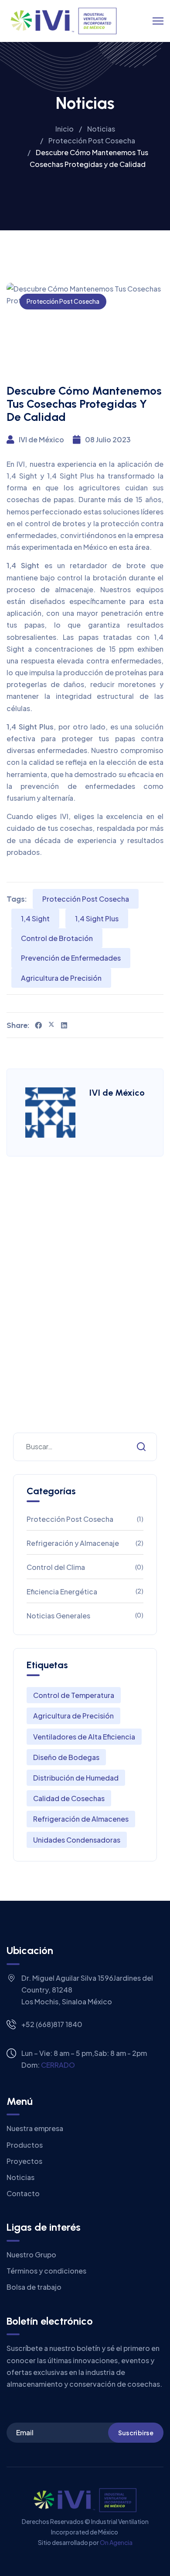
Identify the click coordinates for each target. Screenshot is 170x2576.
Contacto (23, 2193)
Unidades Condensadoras (77, 1840)
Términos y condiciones (46, 2271)
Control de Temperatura (74, 1695)
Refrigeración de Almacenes (81, 1819)
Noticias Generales (85, 1616)
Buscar (141, 1447)
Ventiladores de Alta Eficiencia (84, 1737)
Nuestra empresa (35, 2128)
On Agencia (116, 2542)
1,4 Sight (35, 918)
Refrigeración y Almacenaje (85, 1543)
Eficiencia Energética (85, 1592)
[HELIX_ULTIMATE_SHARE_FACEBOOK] (38, 1025)
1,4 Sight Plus (97, 918)
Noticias (20, 2177)
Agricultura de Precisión (61, 978)
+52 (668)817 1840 (52, 2024)
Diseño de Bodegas (66, 1757)
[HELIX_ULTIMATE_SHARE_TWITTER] (51, 1025)
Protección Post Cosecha (63, 301)
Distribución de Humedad (76, 1778)
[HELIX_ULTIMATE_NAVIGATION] (158, 21)
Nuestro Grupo (31, 2255)
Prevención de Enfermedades (71, 958)
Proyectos (24, 2161)
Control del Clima (85, 1567)
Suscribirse (136, 2433)
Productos (25, 2145)
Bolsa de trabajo (34, 2287)
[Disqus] (85, 1308)
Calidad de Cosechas (69, 1798)
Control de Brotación (57, 938)
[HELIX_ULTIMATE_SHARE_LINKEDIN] (64, 1025)
